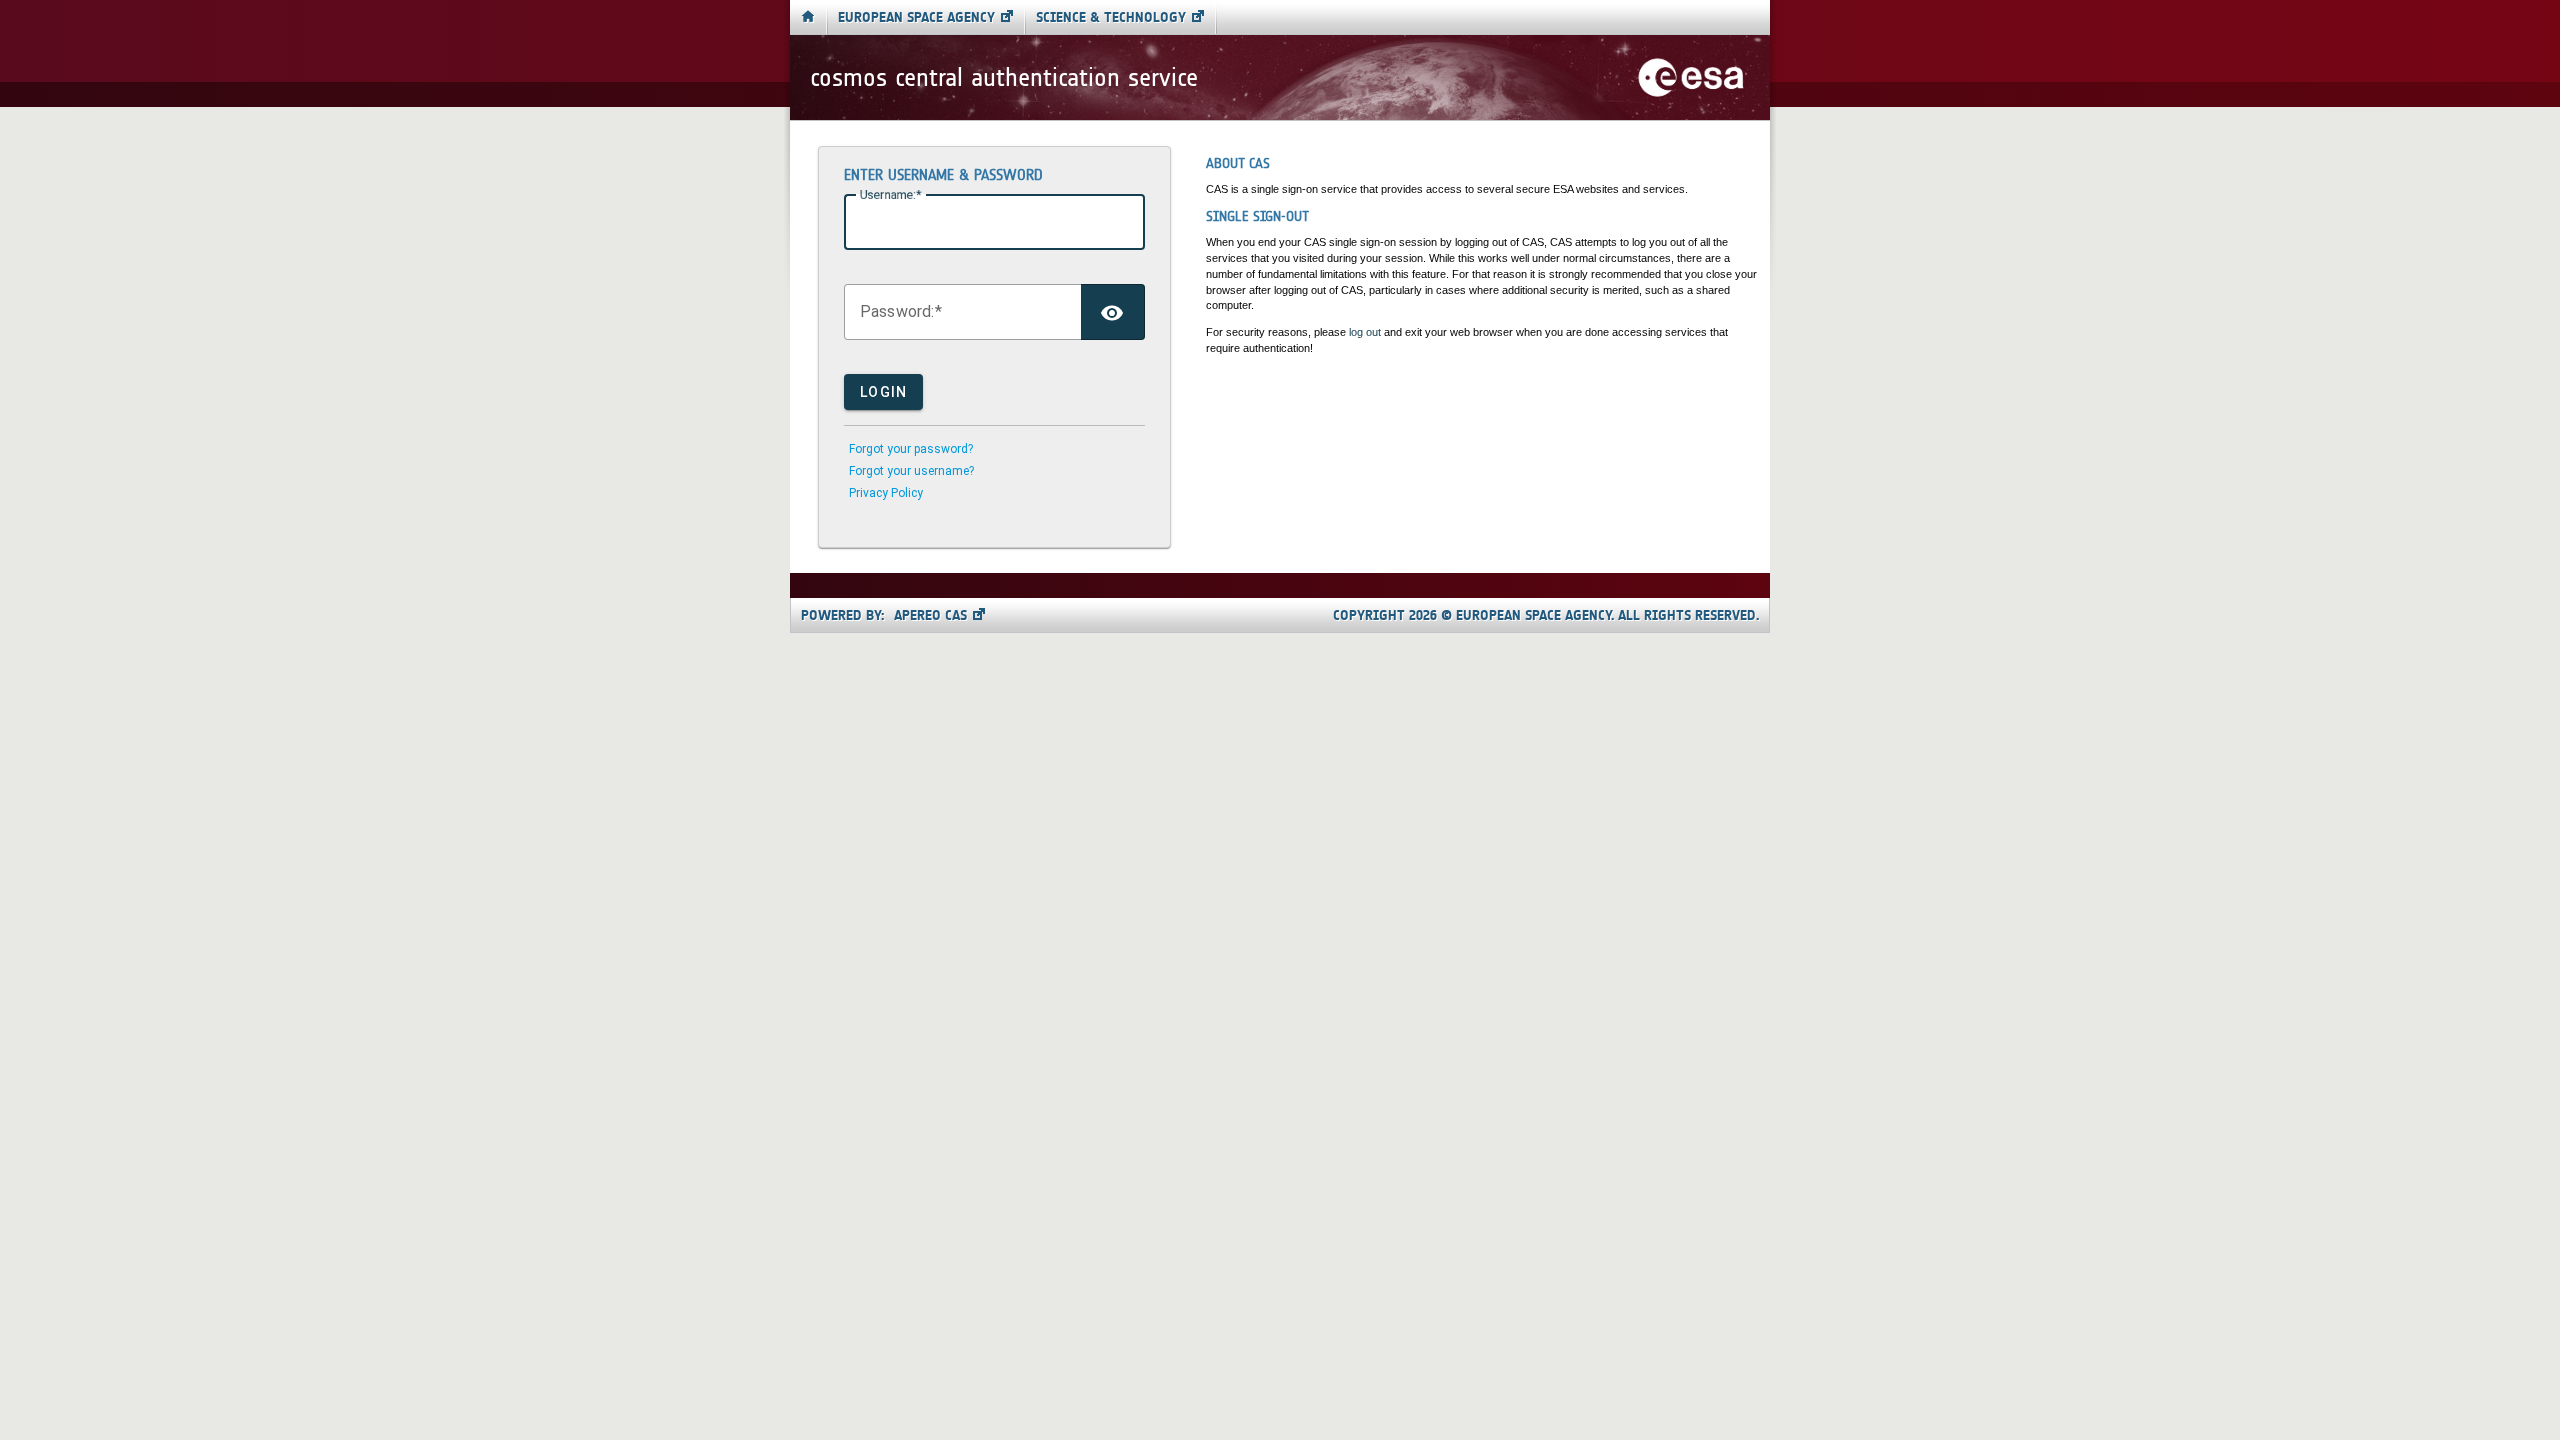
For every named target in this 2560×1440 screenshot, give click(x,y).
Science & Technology (1111, 17)
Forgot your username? (911, 471)
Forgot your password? (911, 449)
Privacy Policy (886, 493)
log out (1365, 332)
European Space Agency (916, 17)
